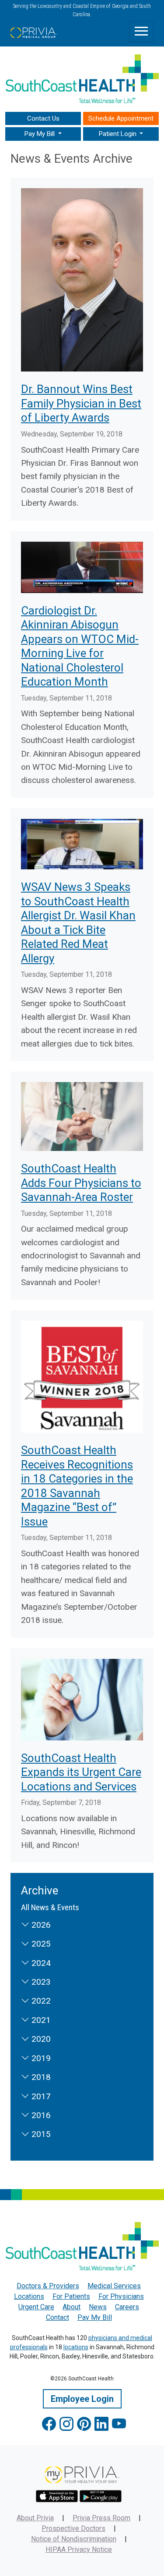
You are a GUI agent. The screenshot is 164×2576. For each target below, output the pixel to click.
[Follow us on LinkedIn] (101, 2424)
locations (76, 2347)
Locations (29, 2296)
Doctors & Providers (48, 2286)
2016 (40, 2115)
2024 (40, 1963)
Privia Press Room (101, 2518)
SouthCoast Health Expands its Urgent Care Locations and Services (81, 1772)
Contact (58, 2317)
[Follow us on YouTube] (119, 2424)
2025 (40, 1944)
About (72, 2307)
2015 (40, 2134)
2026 (40, 1925)
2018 (40, 2077)
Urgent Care (36, 2307)
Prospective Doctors (73, 2528)
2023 (40, 1982)
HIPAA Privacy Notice (79, 2549)
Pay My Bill (95, 2317)
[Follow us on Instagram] (66, 2424)
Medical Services (114, 2286)
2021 (40, 2020)
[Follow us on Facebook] (49, 2424)
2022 (40, 2001)
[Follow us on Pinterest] (84, 2424)
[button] (43, 134)
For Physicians (121, 2296)
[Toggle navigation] (141, 32)
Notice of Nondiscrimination (74, 2539)
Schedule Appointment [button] (121, 118)
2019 (40, 2058)
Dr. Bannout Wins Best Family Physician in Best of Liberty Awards (81, 403)
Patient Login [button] (119, 134)
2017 (40, 2096)
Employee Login (82, 2399)
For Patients (71, 2296)
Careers (127, 2307)
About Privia (35, 2518)
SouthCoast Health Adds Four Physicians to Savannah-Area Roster (81, 1183)
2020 (40, 2039)
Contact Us (43, 118)
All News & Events (50, 1907)
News (98, 2307)
